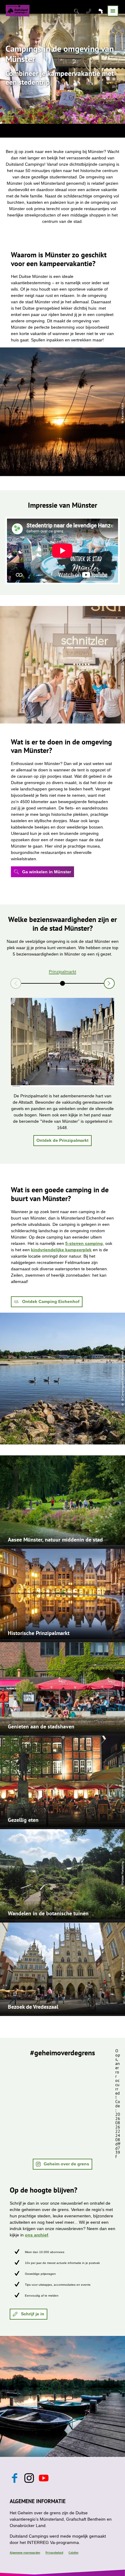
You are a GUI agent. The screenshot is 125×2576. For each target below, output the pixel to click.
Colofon (73, 2553)
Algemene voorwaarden (25, 2553)
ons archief (37, 2235)
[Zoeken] (77, 11)
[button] (42, 872)
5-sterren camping (84, 1243)
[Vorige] (16, 983)
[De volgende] (109, 983)
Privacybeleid (54, 2553)
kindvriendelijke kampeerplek (61, 1250)
